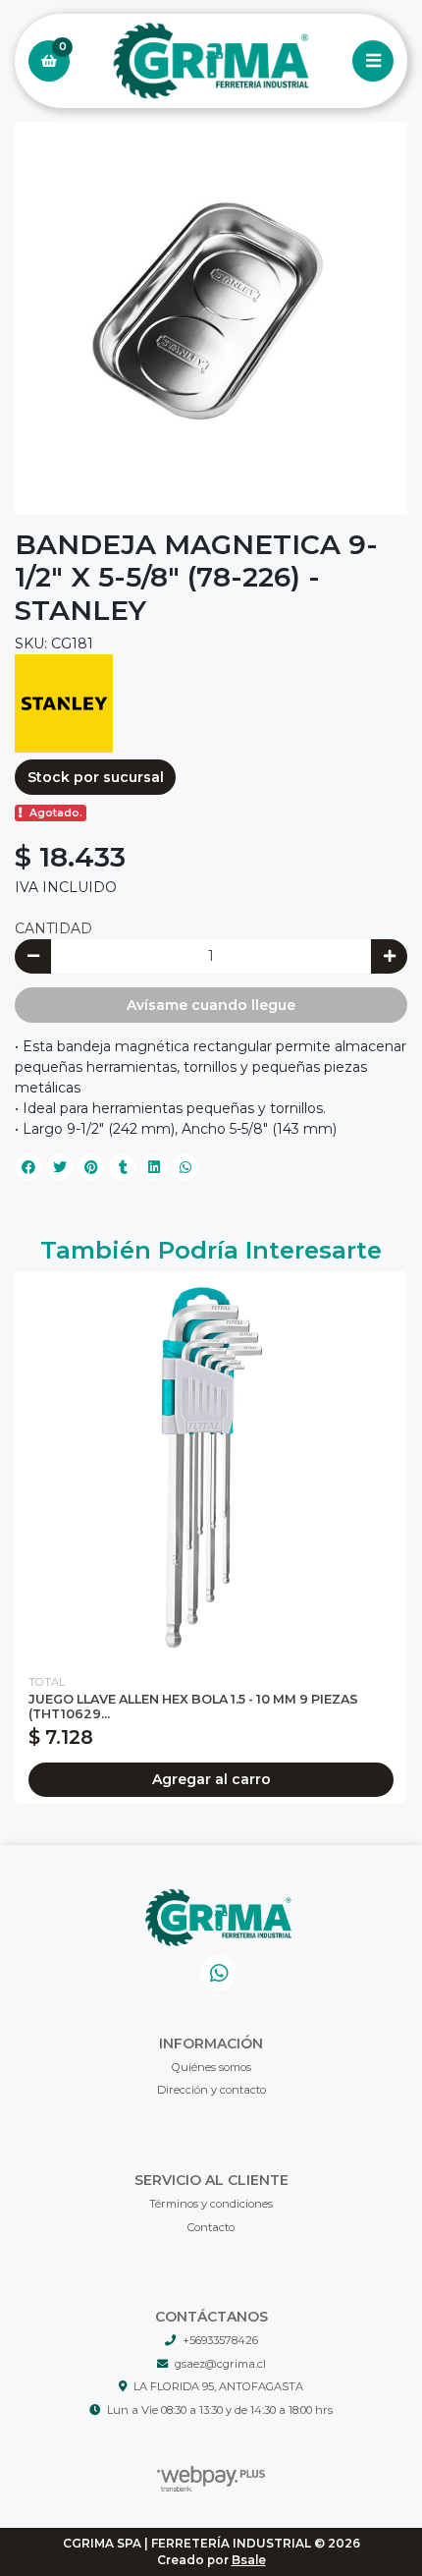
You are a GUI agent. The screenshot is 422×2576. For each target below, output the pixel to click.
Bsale (249, 2560)
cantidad (53, 928)
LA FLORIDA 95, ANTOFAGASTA (218, 2386)
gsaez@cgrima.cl (220, 2364)
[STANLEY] (64, 702)
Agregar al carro (211, 1779)
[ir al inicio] (218, 1918)
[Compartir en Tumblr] (123, 1167)
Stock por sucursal (96, 777)
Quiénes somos (211, 2067)
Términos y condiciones (211, 2204)
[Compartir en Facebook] (28, 1167)
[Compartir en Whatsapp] (185, 1167)
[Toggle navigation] (373, 61)
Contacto (211, 2227)
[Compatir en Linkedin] (154, 1167)
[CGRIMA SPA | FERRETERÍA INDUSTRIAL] (211, 61)
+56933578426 (220, 2340)
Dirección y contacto (211, 2090)
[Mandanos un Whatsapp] (218, 1973)
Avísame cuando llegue (211, 1005)
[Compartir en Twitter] (60, 1167)
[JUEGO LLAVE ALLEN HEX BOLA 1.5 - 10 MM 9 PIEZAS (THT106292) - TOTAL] (211, 1468)
